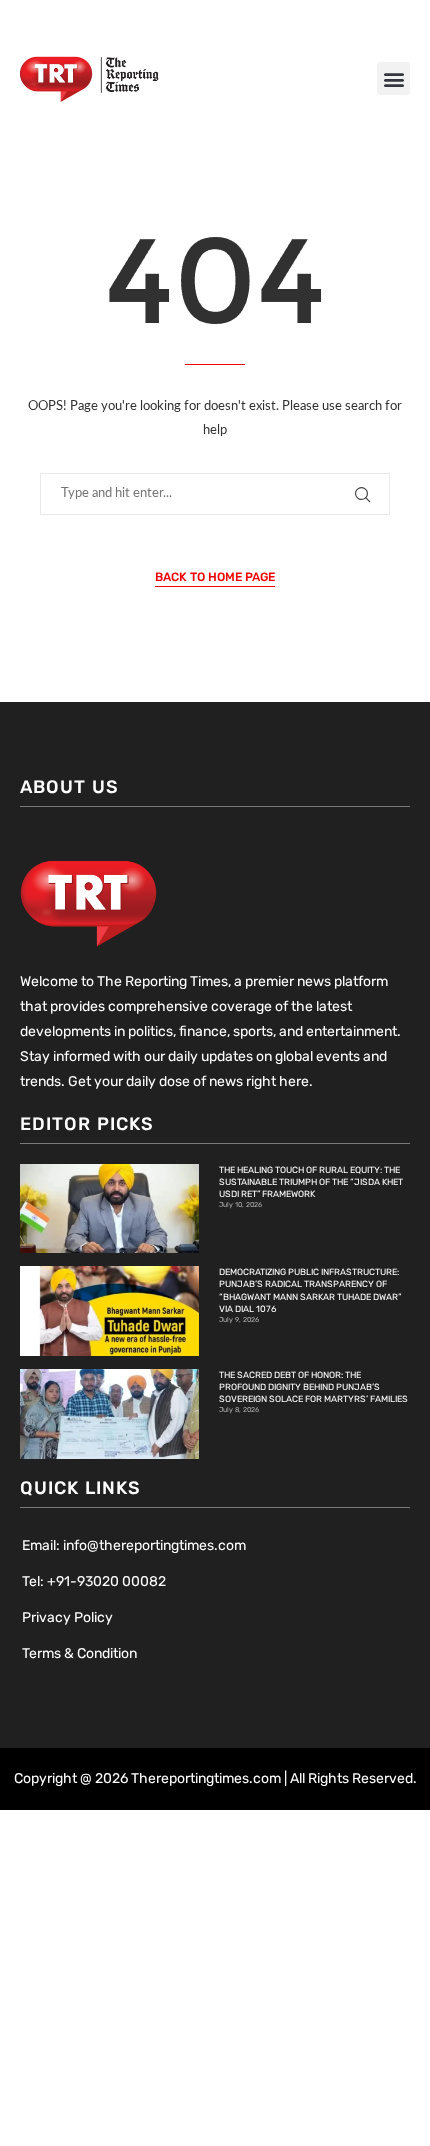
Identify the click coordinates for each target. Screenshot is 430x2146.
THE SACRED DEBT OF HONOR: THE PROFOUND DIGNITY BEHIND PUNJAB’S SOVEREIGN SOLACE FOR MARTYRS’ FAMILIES (313, 1387)
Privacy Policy (67, 1617)
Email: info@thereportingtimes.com (134, 1545)
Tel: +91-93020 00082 (94, 1581)
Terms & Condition (79, 1653)
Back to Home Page (215, 577)
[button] (393, 78)
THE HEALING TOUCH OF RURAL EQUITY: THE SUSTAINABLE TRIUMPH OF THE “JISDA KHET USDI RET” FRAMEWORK (311, 1182)
